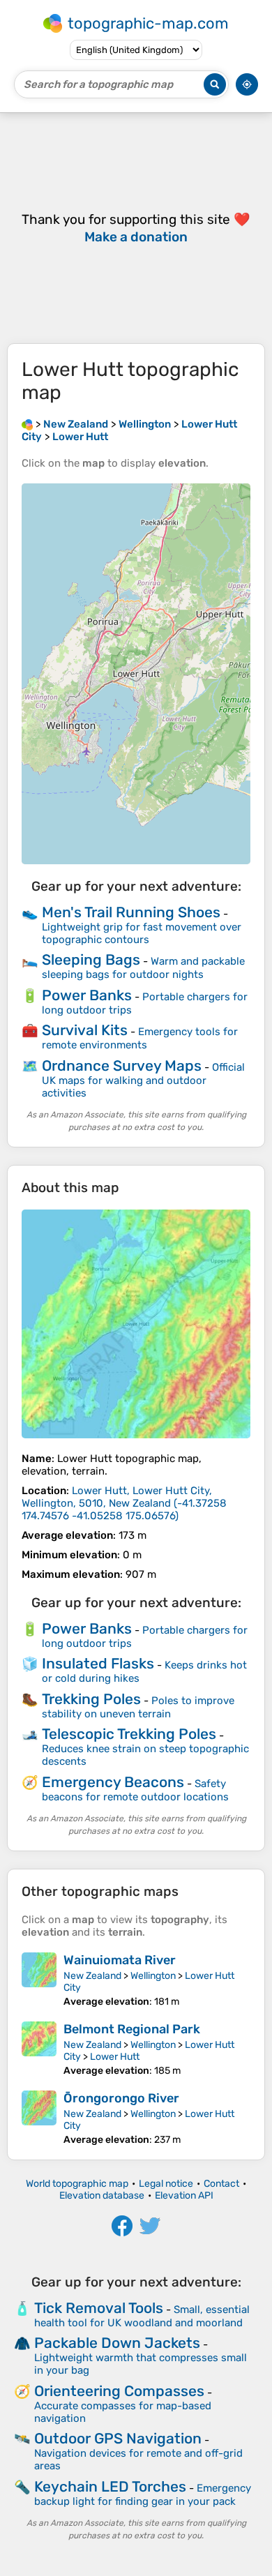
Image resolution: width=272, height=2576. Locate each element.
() (124, 1503)
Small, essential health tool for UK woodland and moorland (142, 2316)
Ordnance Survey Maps (122, 1065)
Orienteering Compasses (119, 2391)
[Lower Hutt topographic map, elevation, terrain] (136, 1324)
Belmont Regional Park (132, 2029)
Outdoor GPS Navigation (118, 2438)
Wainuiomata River (120, 1960)
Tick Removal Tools (99, 2308)
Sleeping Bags (91, 959)
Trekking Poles (91, 1699)
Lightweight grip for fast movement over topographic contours (142, 933)
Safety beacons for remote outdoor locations (135, 1790)
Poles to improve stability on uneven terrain (138, 1707)
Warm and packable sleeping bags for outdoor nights (143, 968)
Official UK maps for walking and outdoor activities (143, 1080)
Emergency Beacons (113, 1782)
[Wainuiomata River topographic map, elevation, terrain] (39, 1980)
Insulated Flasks (98, 1663)
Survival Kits (85, 1030)
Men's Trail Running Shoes (131, 912)
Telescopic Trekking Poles (129, 1734)
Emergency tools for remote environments (140, 1038)
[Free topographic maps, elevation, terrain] (27, 424)
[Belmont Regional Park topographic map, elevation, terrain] (39, 2049)
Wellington (153, 1976)
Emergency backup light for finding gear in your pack (143, 2495)
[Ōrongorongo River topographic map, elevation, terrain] (39, 2118)
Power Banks (87, 995)
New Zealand (92, 1976)
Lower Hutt (115, 2057)
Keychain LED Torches (110, 2486)
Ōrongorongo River (121, 2098)
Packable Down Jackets (117, 2343)
